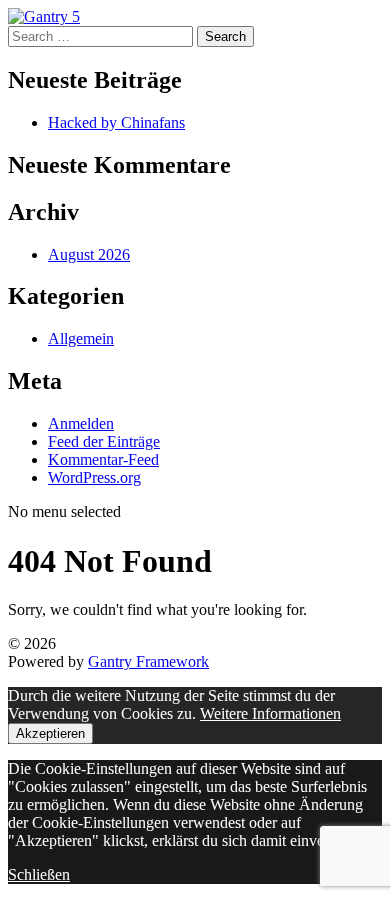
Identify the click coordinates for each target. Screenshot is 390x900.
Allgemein (81, 338)
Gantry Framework (148, 661)
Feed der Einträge (104, 441)
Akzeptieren (50, 733)
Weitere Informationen (270, 713)
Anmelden (81, 423)
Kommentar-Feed (103, 459)
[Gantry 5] (44, 16)
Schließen (39, 874)
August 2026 (89, 254)
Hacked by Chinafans (116, 122)
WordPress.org (94, 477)
